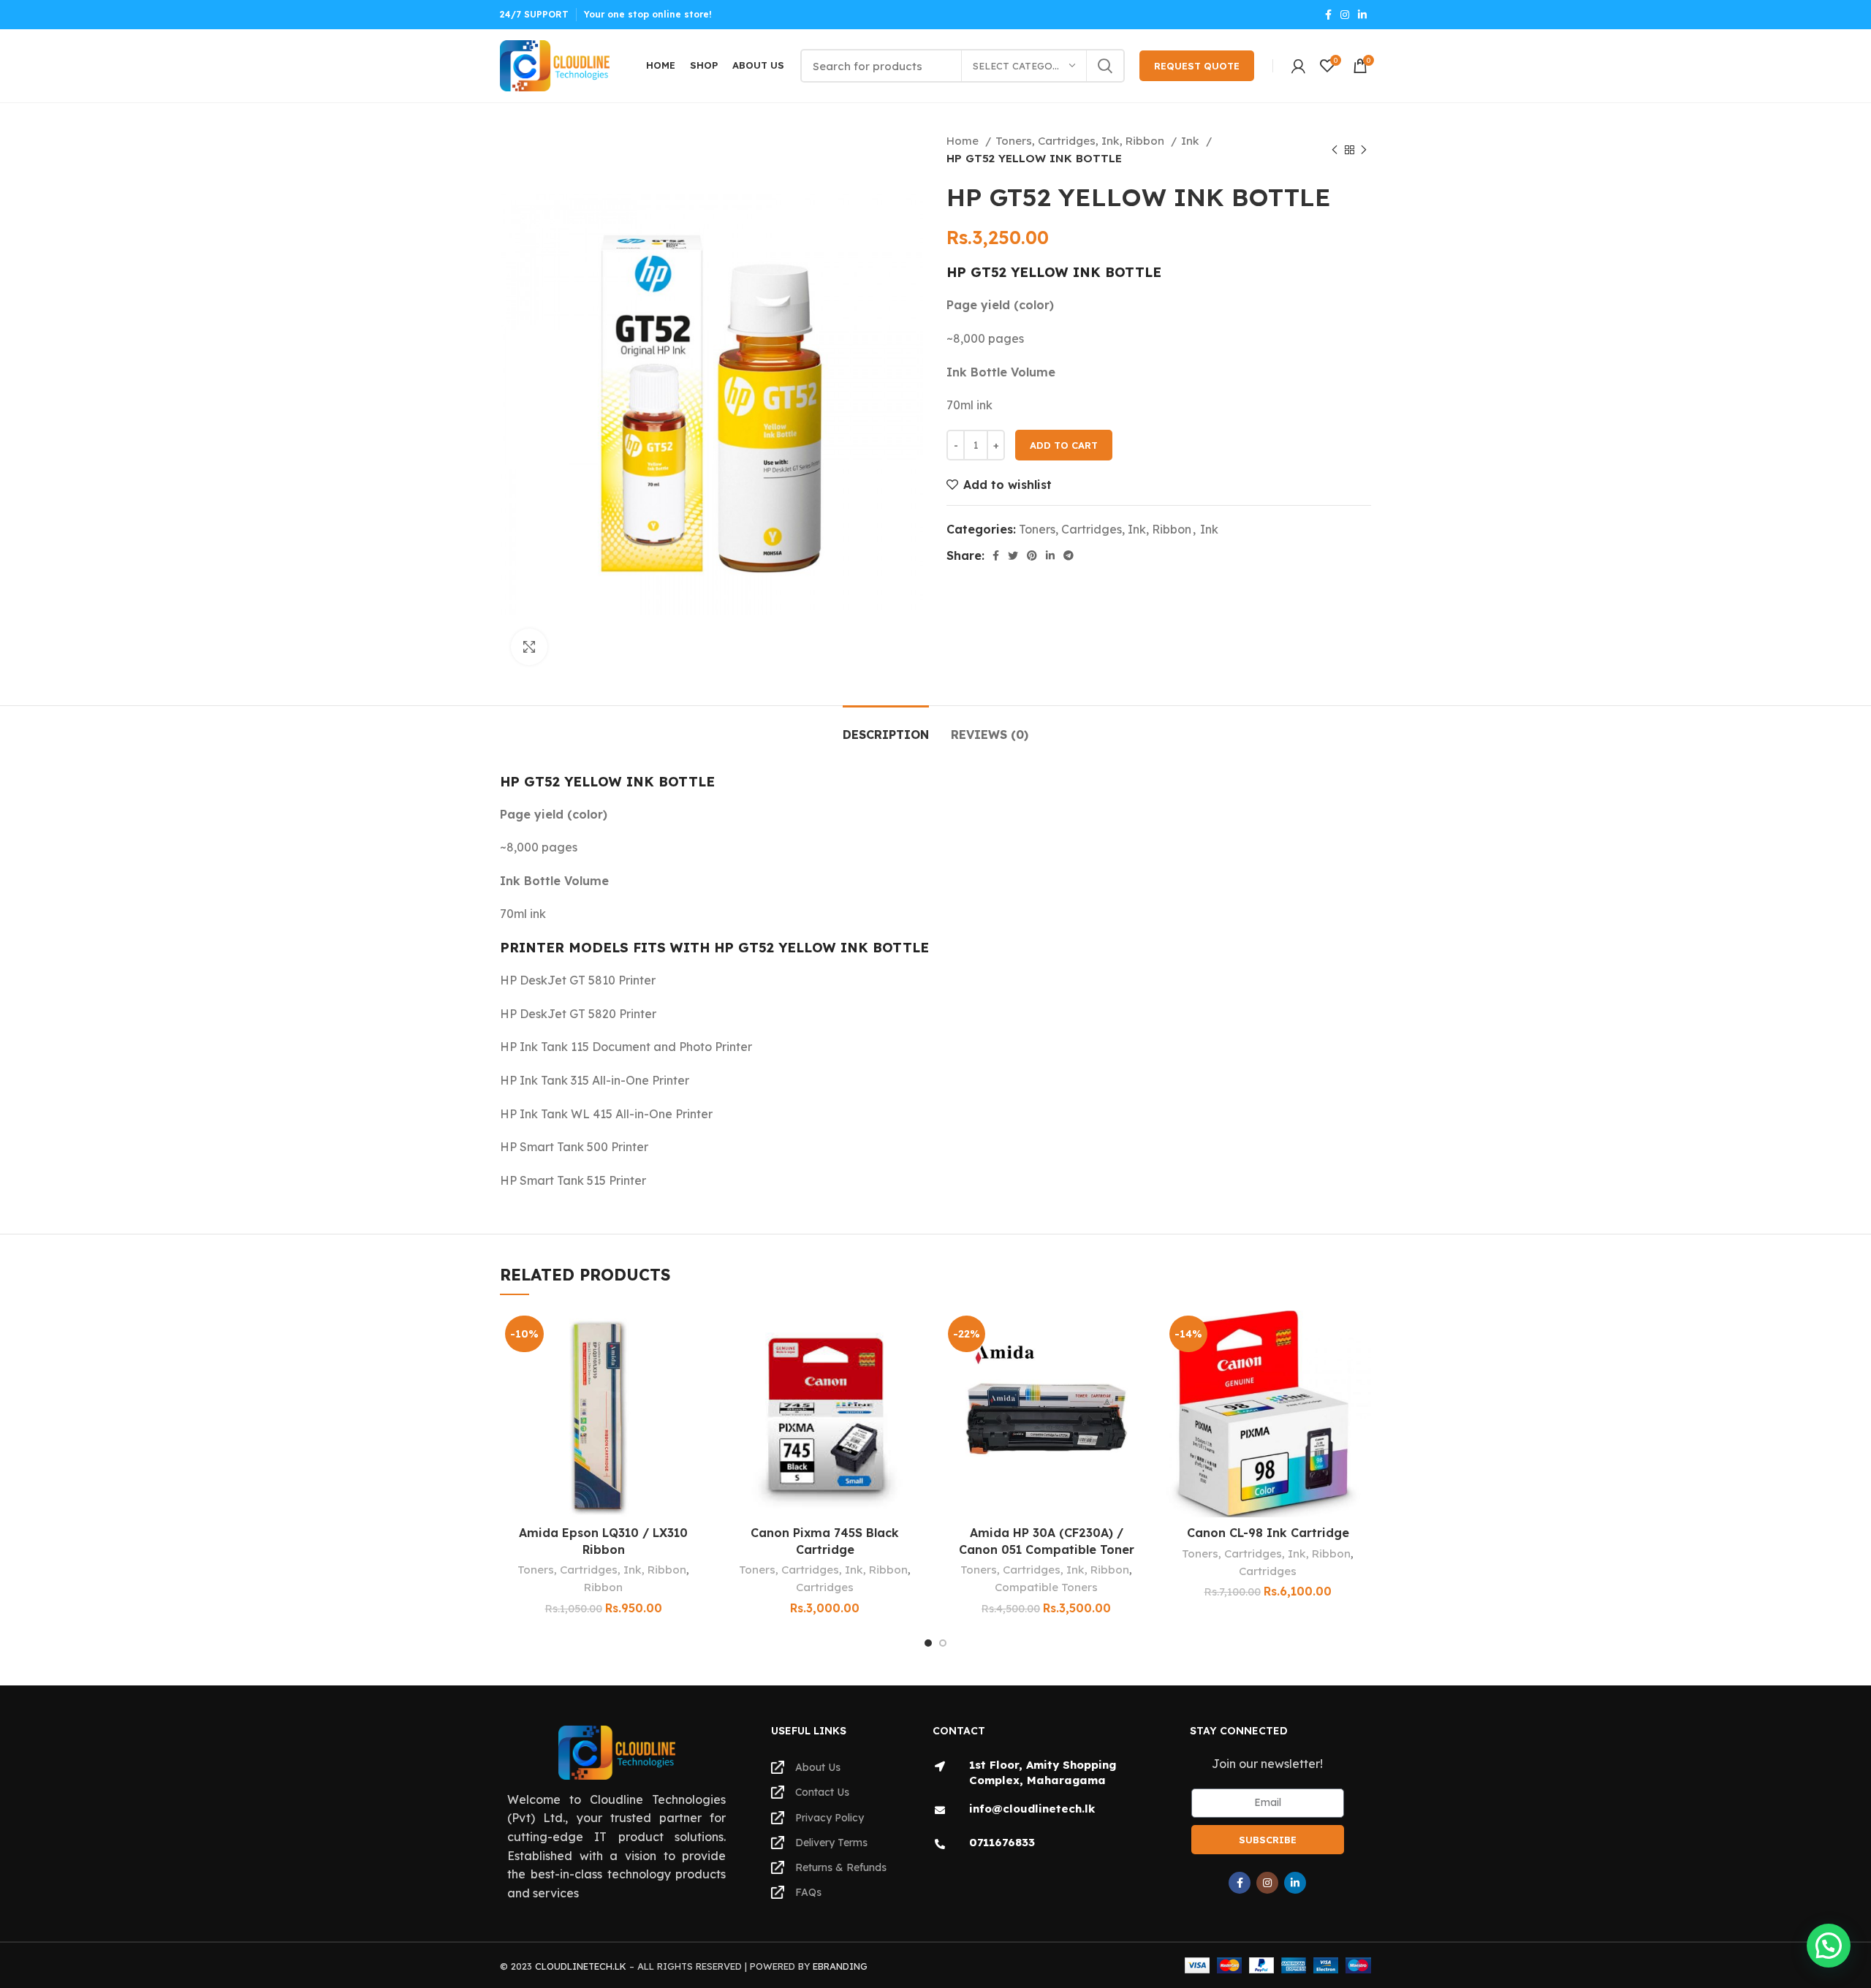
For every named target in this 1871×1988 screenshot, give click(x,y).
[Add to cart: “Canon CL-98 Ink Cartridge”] (1360, 1367)
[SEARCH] (1105, 66)
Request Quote (1197, 66)
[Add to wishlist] (696, 1334)
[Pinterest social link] (1032, 555)
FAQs (808, 1892)
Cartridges (825, 1587)
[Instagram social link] (1345, 15)
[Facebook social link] (1328, 15)
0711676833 (1002, 1842)
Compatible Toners (1046, 1587)
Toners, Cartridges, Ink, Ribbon (1081, 141)
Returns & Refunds (841, 1867)
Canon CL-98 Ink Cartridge (1268, 1533)
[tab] (886, 728)
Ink (1192, 141)
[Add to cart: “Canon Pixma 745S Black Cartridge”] (917, 1367)
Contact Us (822, 1792)
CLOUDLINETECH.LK (581, 1966)
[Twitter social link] (1013, 555)
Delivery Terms (831, 1843)
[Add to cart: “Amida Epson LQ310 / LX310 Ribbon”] (696, 1367)
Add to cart (1064, 445)
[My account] (1298, 66)
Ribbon (603, 1587)
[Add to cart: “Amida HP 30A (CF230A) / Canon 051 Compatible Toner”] (1139, 1367)
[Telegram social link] (1069, 555)
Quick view (696, 1400)
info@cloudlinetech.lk (1032, 1809)
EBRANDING (840, 1966)
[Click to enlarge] (529, 647)
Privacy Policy (830, 1818)
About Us (818, 1767)
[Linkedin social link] (1362, 15)
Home (964, 141)
